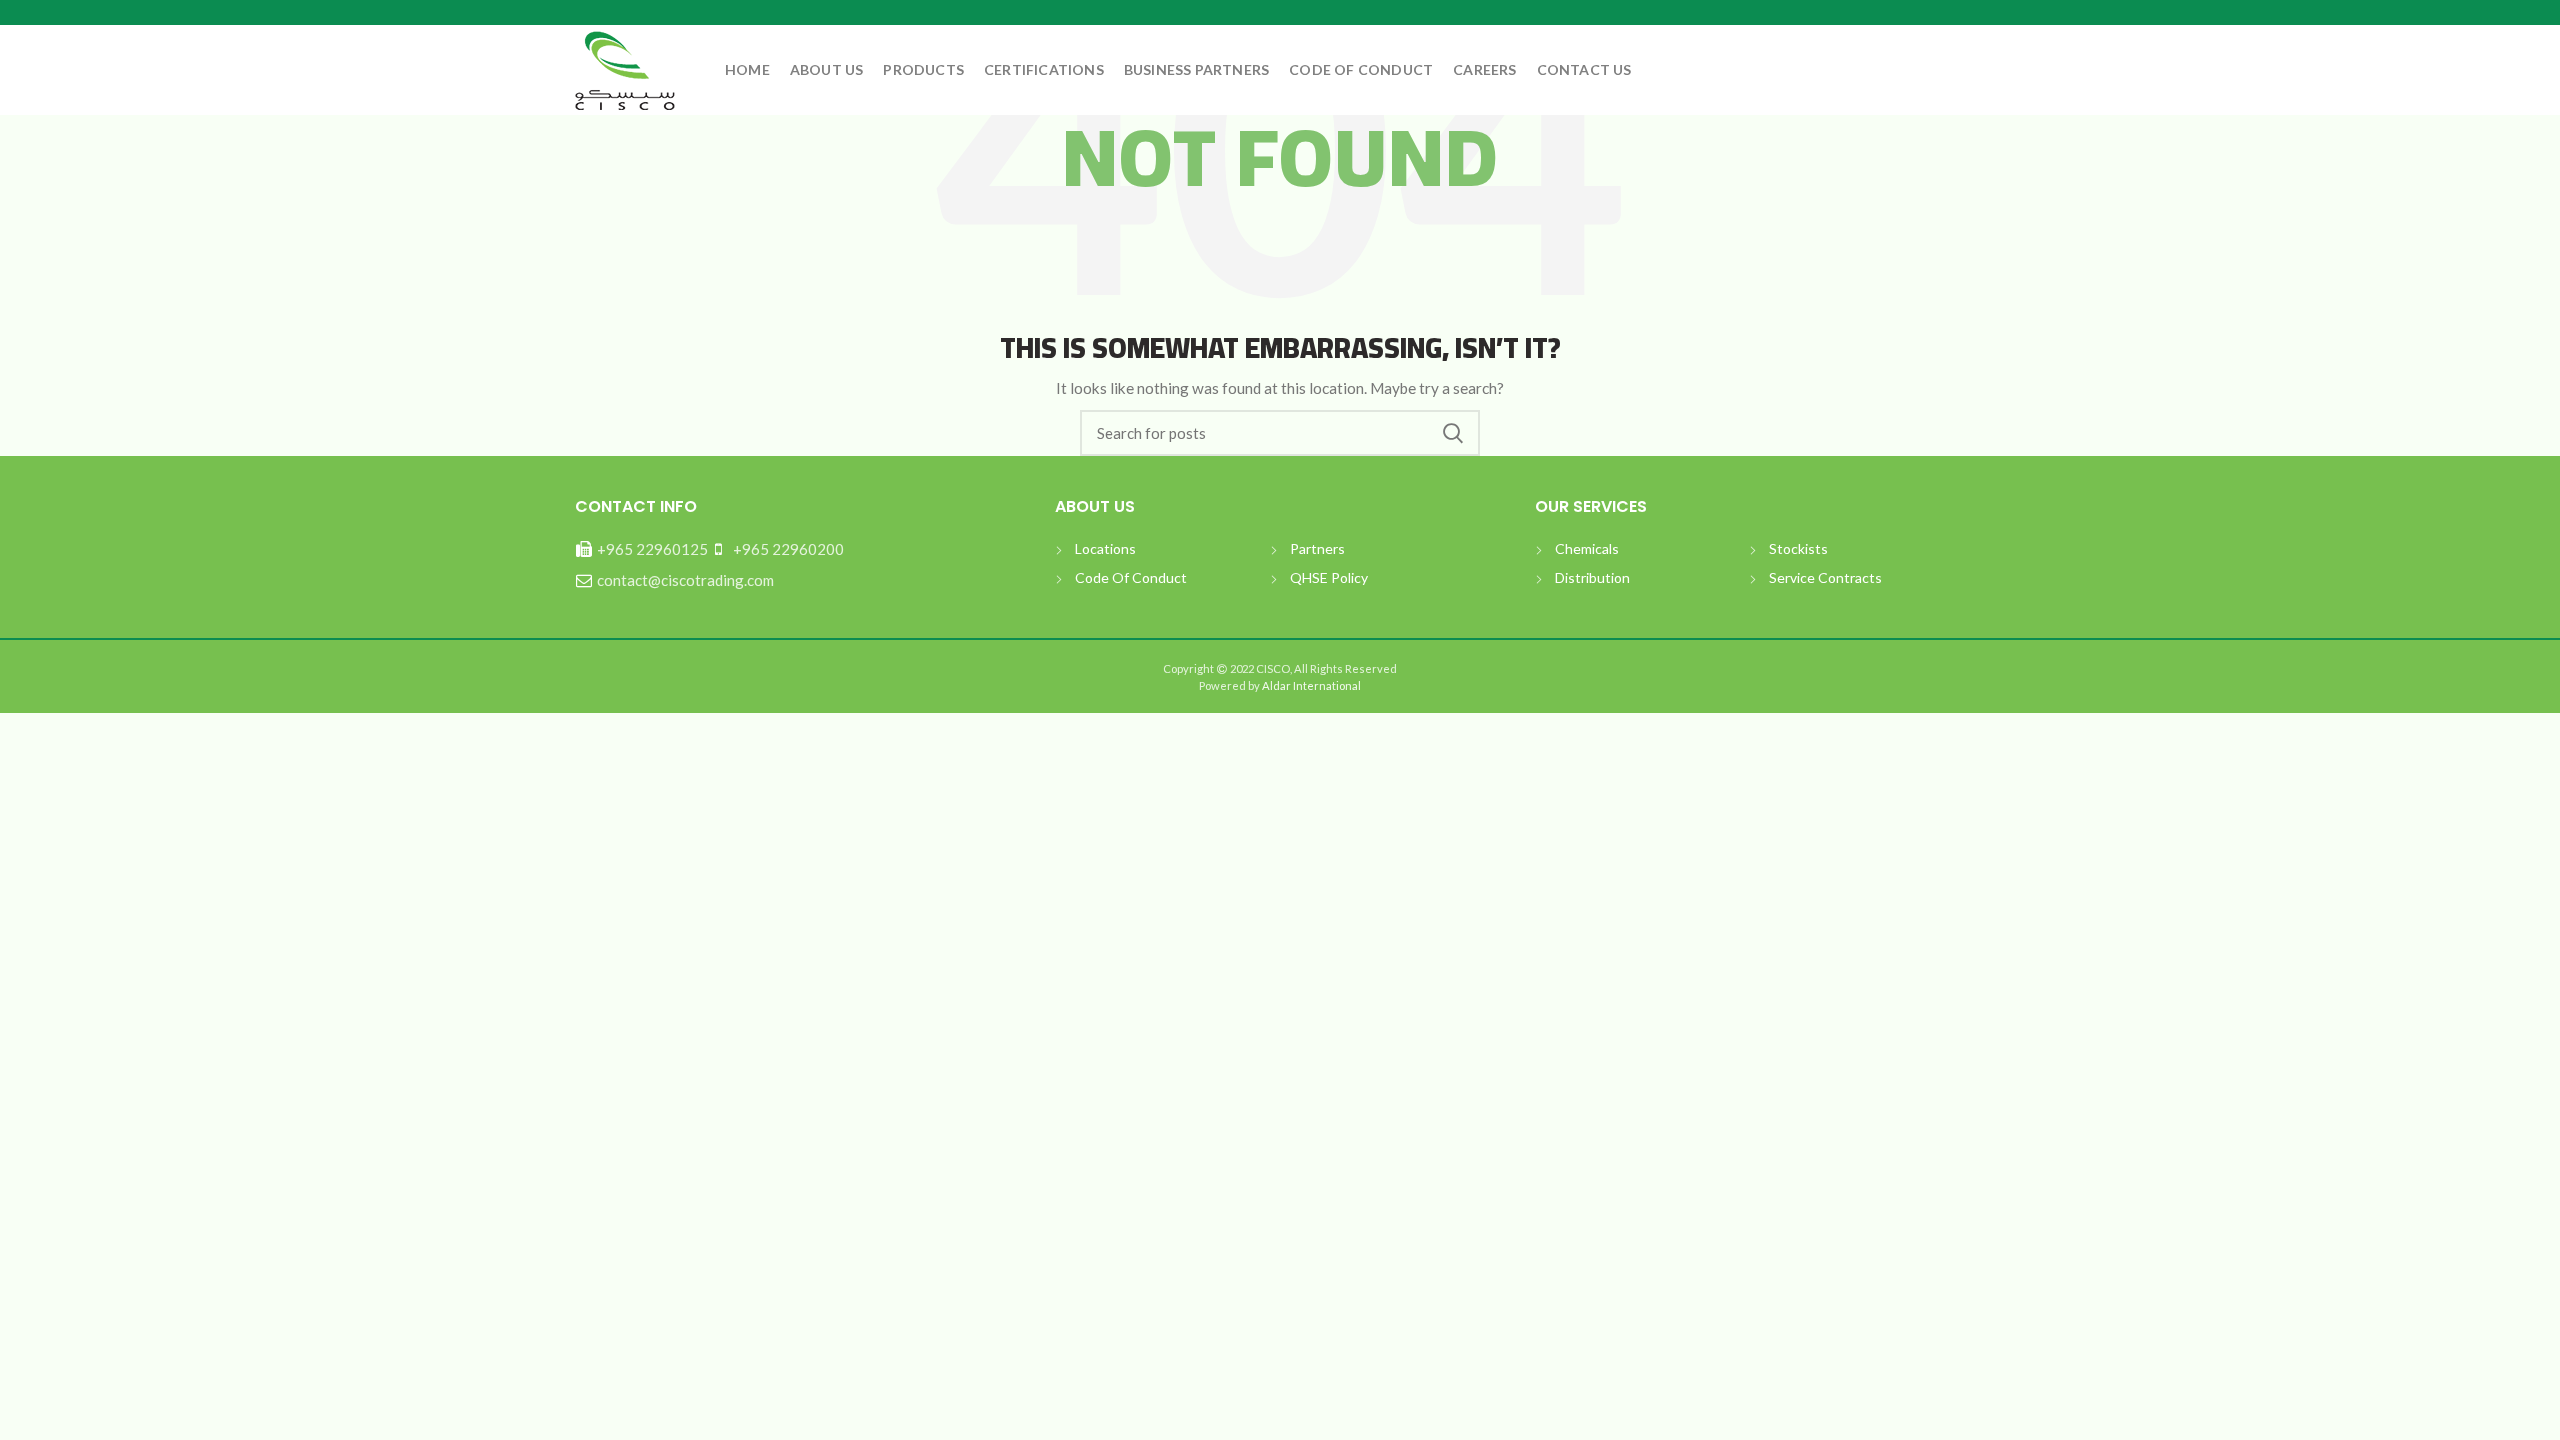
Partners (1317, 548)
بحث (1453, 433)
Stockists (1798, 548)
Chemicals (1587, 548)
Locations (1105, 548)
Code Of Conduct (1131, 577)
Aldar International (1310, 685)
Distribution (1592, 577)
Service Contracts (1825, 577)
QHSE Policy (1329, 577)
